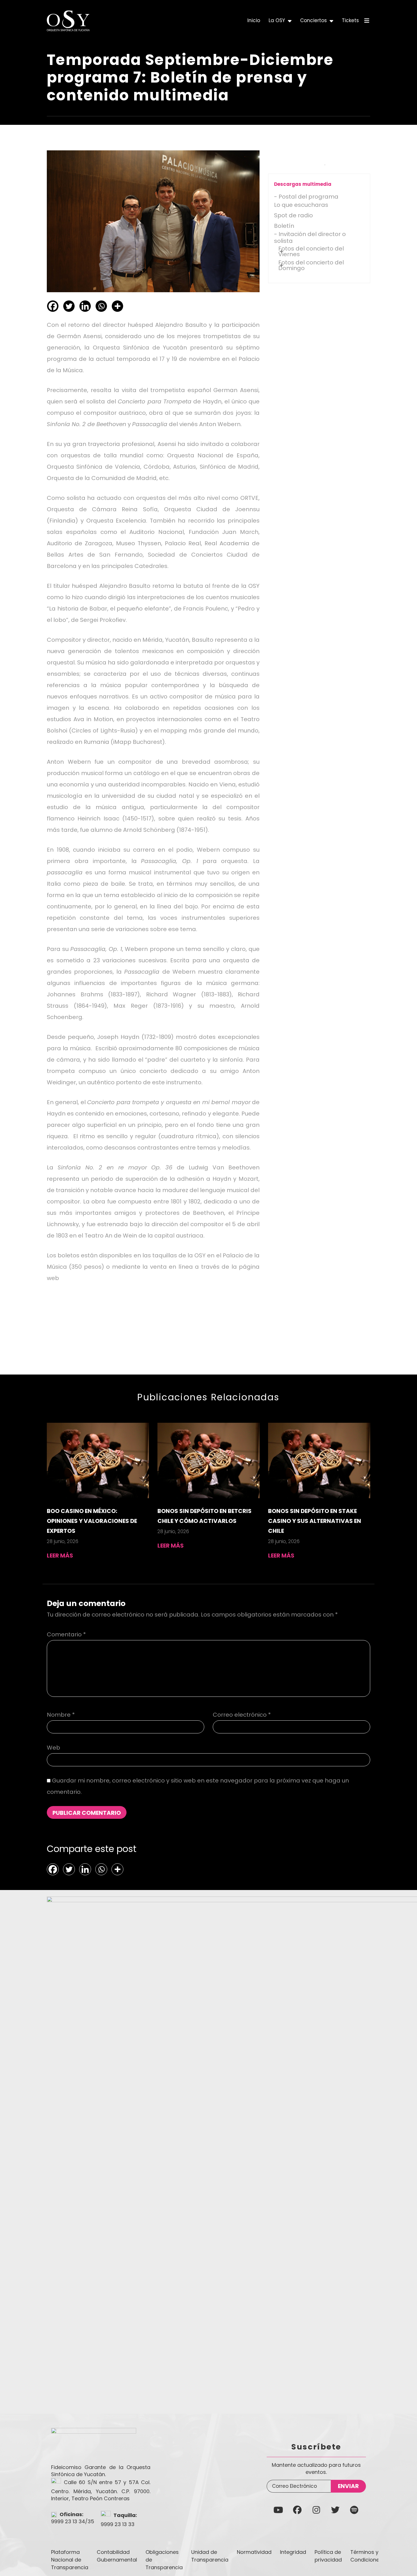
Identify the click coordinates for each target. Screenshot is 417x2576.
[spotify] (354, 2510)
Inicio (254, 20)
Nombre (61, 1715)
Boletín (284, 226)
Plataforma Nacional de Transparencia (70, 2560)
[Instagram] (316, 2510)
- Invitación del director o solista (310, 237)
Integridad (293, 2552)
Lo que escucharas (301, 205)
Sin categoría (94, 1326)
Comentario (66, 1634)
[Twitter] (69, 306)
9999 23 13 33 (118, 2524)
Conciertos (313, 20)
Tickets (350, 20)
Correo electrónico (242, 1715)
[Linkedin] (85, 306)
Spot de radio (293, 215)
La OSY (277, 20)
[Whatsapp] (101, 306)
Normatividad (254, 2552)
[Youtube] (278, 2510)
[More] (117, 306)
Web (53, 1748)
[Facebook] (53, 306)
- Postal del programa (306, 197)
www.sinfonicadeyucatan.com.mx (109, 1278)
